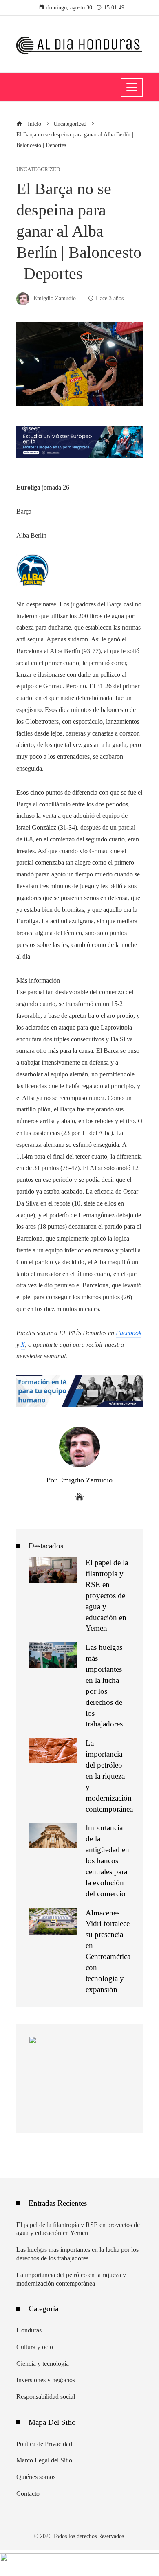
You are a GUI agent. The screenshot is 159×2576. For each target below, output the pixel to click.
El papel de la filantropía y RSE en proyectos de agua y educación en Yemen (107, 1595)
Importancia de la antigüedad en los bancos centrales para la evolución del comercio (107, 1860)
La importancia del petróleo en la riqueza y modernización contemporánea (109, 1776)
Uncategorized (38, 170)
